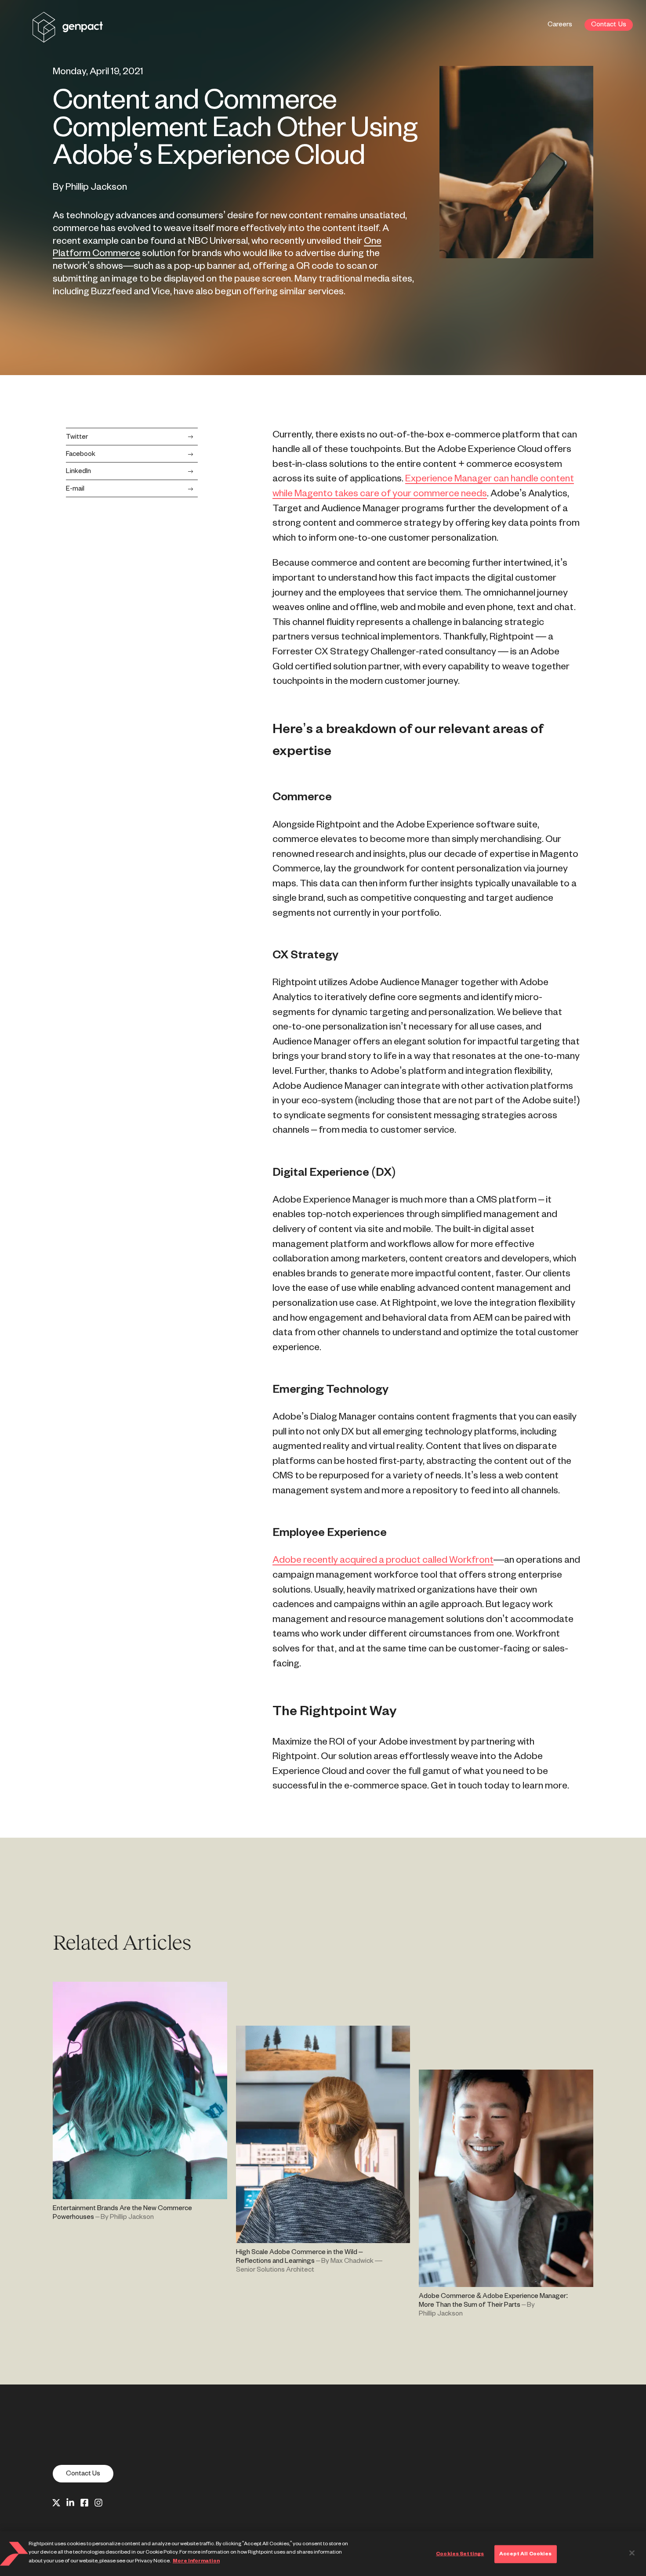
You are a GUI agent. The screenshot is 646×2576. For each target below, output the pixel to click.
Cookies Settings (460, 2554)
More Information (196, 2561)
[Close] (632, 2553)
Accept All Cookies (525, 2554)
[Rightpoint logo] (68, 37)
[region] (323, 2554)
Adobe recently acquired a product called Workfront (383, 1560)
